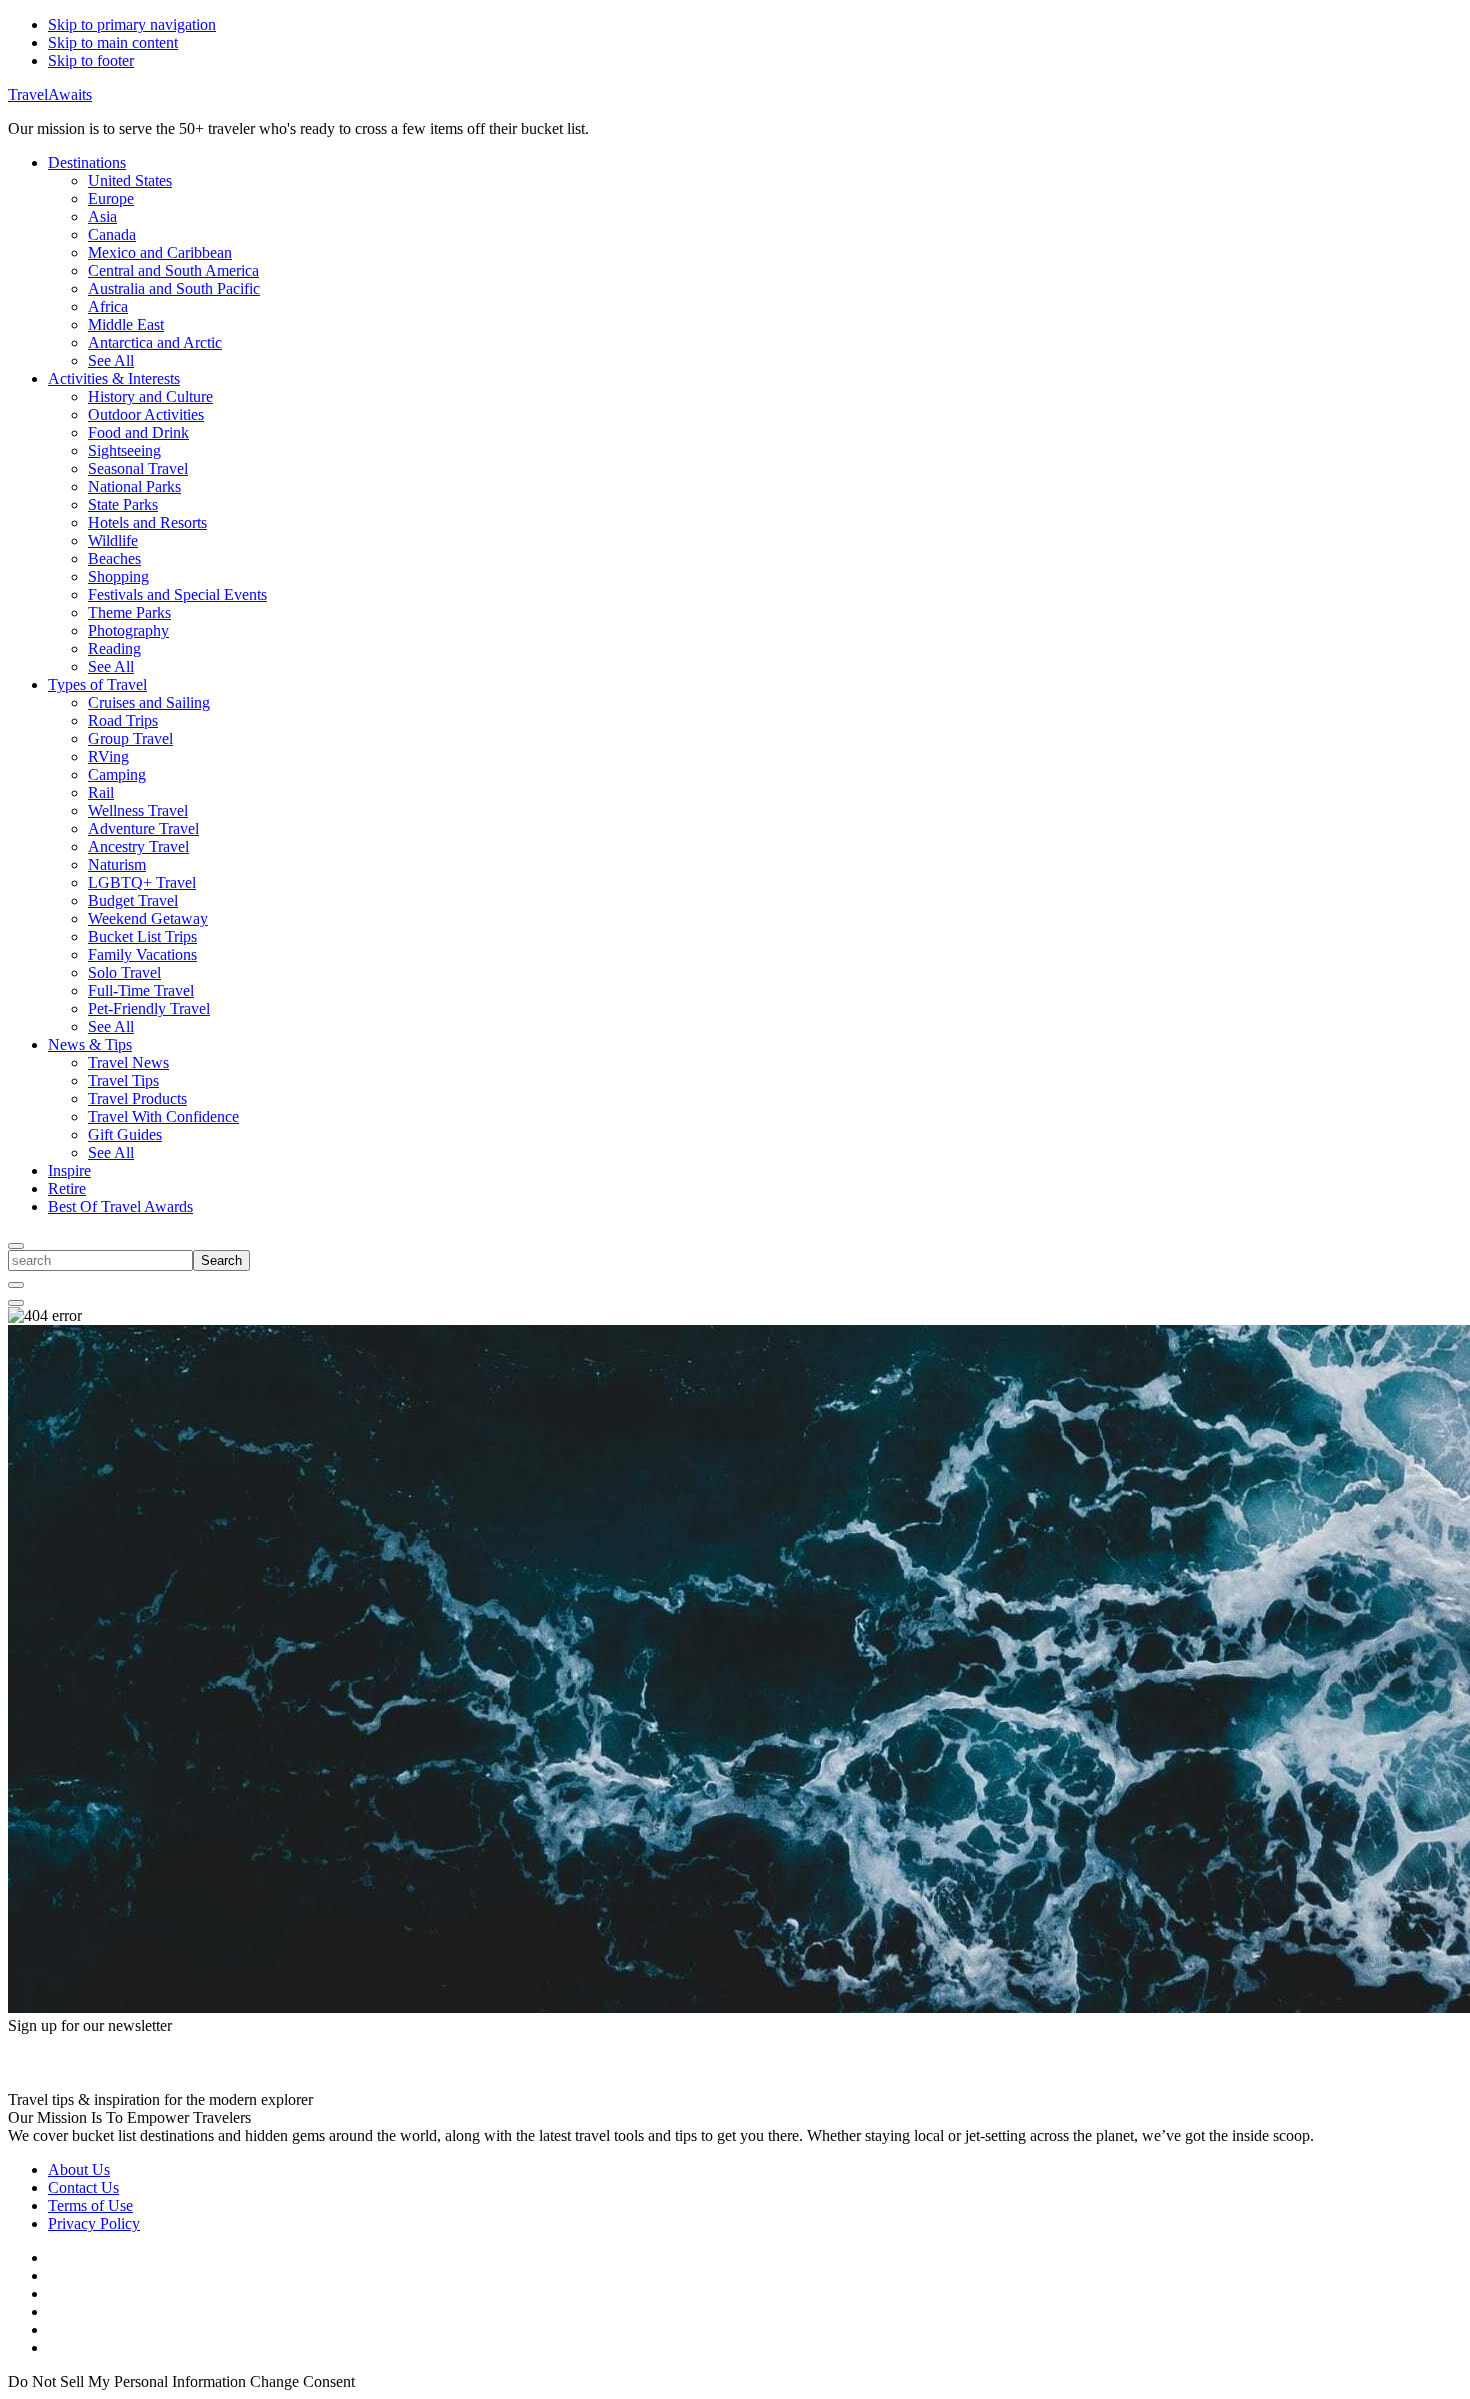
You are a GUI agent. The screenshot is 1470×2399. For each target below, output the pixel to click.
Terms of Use (90, 2205)
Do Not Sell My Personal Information (127, 2381)
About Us (79, 2169)
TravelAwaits (50, 94)
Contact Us (83, 2187)
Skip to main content (113, 42)
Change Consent (302, 2381)
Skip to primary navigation (132, 24)
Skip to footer (91, 60)
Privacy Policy (94, 2223)
